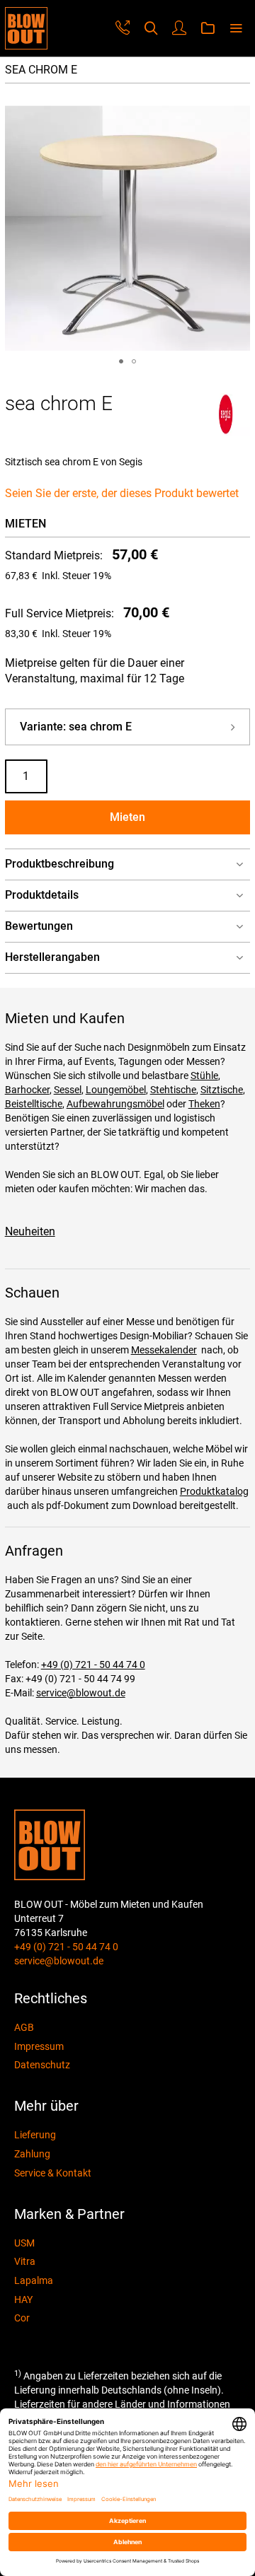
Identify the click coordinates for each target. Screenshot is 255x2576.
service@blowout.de (81, 1693)
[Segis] (226, 432)
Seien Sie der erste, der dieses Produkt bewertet (122, 493)
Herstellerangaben (52, 957)
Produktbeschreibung (59, 864)
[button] (121, 361)
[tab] (128, 864)
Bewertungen (39, 926)
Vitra (25, 2261)
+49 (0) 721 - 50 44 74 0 (93, 1665)
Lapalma (34, 2280)
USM (24, 2243)
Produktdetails (42, 895)
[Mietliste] (208, 29)
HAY (23, 2300)
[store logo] (26, 28)
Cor (22, 2318)
